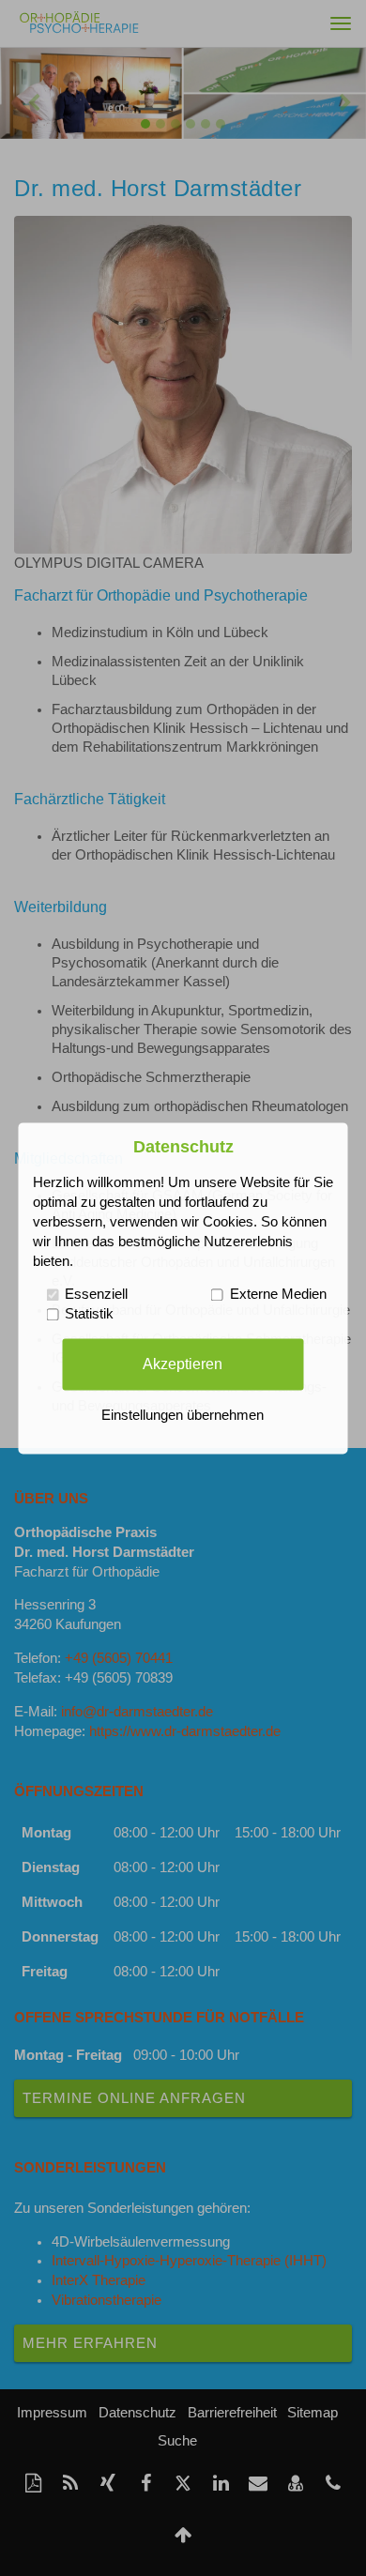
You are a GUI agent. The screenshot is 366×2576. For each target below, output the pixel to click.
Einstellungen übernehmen (183, 1415)
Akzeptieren (183, 1364)
